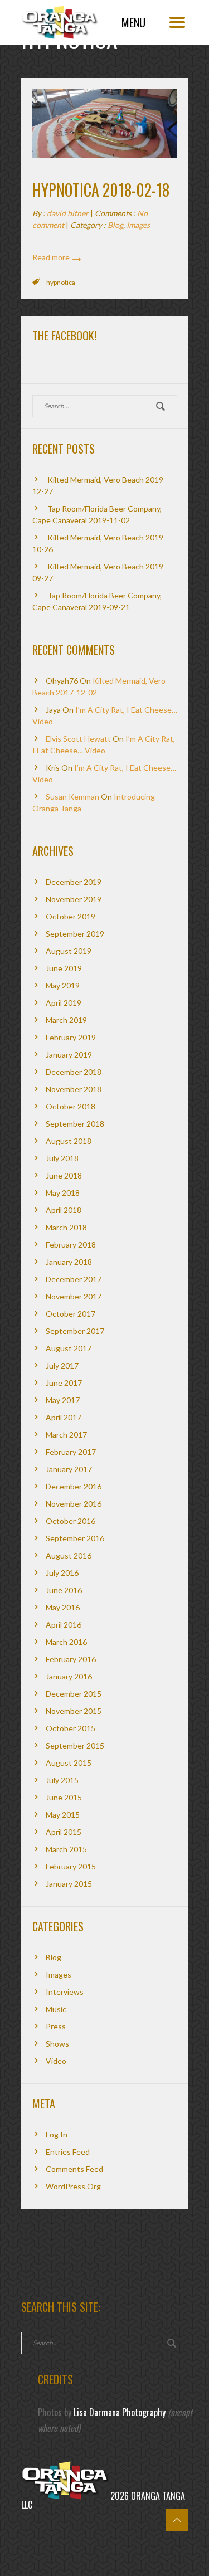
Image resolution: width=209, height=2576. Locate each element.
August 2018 (69, 1141)
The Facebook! (64, 335)
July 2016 (62, 1573)
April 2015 (64, 1832)
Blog (115, 225)
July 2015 (62, 1780)
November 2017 (74, 1296)
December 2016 (74, 1486)
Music (56, 2009)
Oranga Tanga (60, 19)
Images (138, 225)
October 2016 (71, 1521)
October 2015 (71, 1728)
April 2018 (64, 1210)
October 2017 (71, 1314)
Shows (57, 2044)
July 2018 (62, 1158)
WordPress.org (73, 2186)
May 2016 (63, 1607)
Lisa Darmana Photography (120, 2412)
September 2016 (75, 1538)
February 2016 (71, 1659)
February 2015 (71, 1866)
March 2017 (66, 1435)
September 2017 (75, 1331)
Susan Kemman (72, 797)
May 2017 (63, 1400)
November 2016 (74, 1504)
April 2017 (64, 1417)
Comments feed (74, 2169)
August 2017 (69, 1348)
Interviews (65, 1992)
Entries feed (68, 2152)
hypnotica (61, 282)
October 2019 (71, 916)
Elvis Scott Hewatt (78, 739)
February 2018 (71, 1245)
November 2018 (74, 1089)
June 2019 (64, 968)
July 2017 (62, 1365)
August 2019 (69, 951)
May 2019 (63, 985)
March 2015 (66, 1849)
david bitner (68, 213)
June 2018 (64, 1175)
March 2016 (66, 1642)
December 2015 (74, 1694)
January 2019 (69, 1055)
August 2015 (69, 1763)
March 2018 (66, 1227)
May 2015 (63, 1815)
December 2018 (74, 1072)
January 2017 (69, 1469)
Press (56, 2026)
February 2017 (71, 1452)
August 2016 (69, 1555)
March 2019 (66, 1020)
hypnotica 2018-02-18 (101, 190)
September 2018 (75, 1124)
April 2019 (64, 1003)
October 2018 (71, 1106)
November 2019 (74, 899)
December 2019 (74, 882)
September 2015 (75, 1745)
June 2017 (64, 1383)
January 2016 (69, 1676)
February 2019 (71, 1037)
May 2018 (63, 1193)
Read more (51, 257)
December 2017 (74, 1279)
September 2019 (75, 934)
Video (56, 2061)
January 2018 (69, 1262)
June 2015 (64, 1797)
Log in (57, 2134)
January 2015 (69, 1884)
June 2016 (64, 1590)
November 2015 (74, 1711)
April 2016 (64, 1625)
